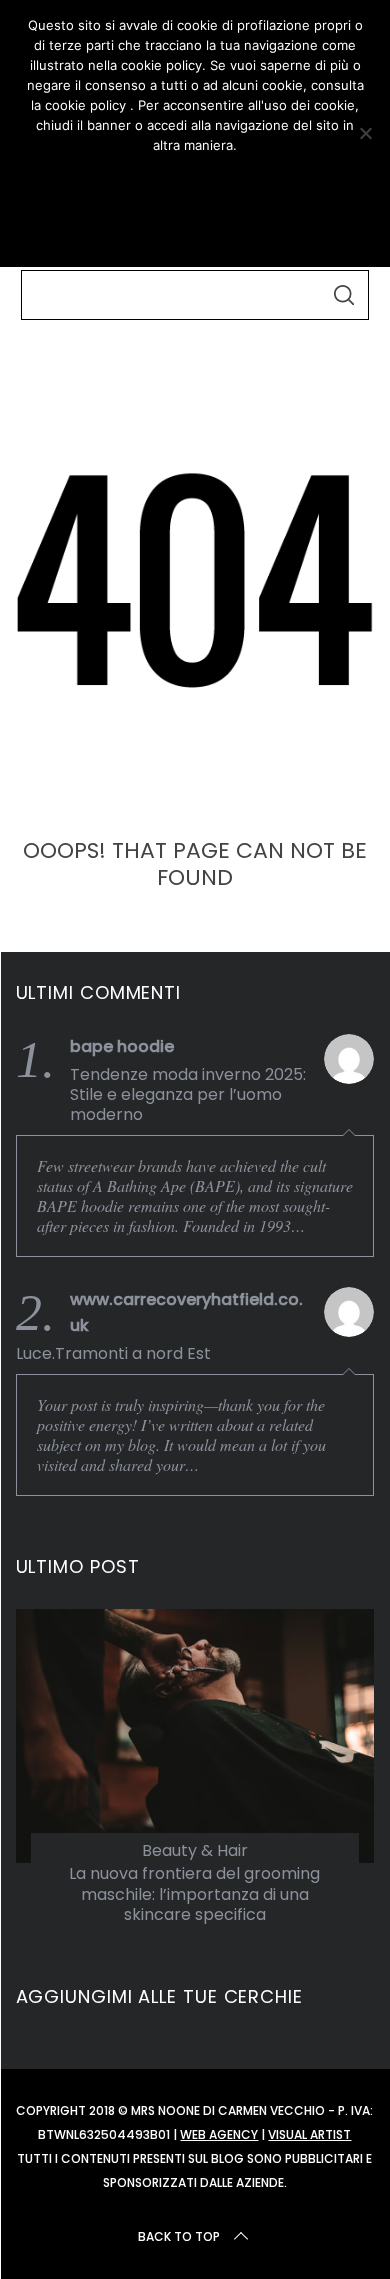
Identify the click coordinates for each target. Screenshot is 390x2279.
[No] (365, 133)
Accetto (194, 181)
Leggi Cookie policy (194, 227)
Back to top (179, 2236)
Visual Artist (309, 2134)
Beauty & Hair (195, 1850)
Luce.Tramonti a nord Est (113, 1354)
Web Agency (219, 2134)
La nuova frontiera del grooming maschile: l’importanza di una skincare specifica (194, 1894)
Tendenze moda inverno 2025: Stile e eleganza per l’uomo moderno (188, 1095)
